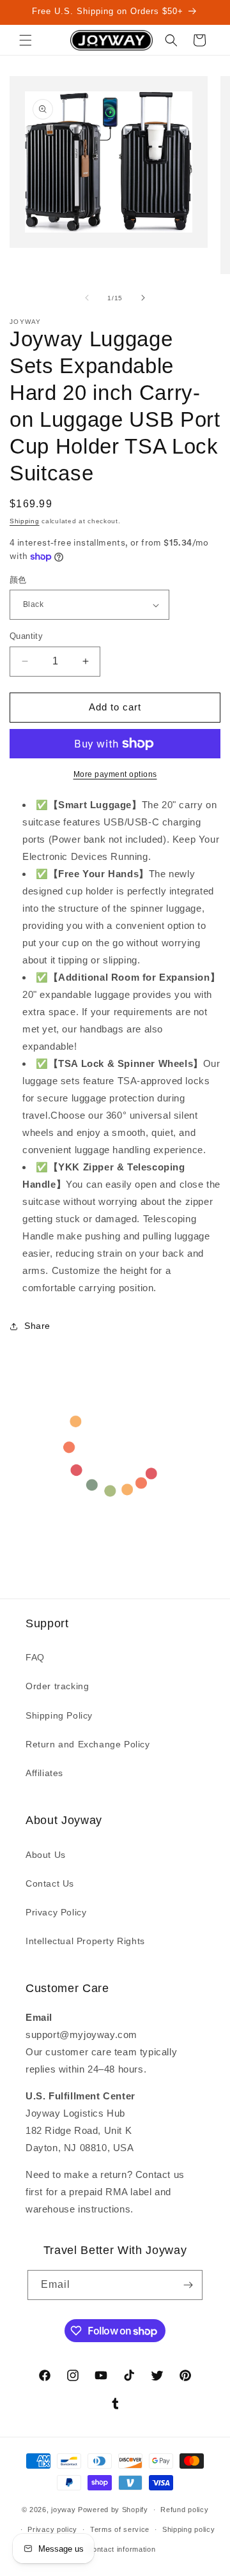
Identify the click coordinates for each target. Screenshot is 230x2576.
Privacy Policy (56, 1912)
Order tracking (57, 1686)
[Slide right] (143, 298)
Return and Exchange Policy (88, 1744)
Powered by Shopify (113, 2510)
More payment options (115, 774)
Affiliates (44, 1773)
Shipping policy (189, 2529)
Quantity (26, 636)
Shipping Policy (59, 1715)
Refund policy (184, 2510)
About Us (46, 1855)
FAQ (35, 1657)
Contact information (121, 2549)
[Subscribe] (188, 2285)
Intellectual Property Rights (85, 1941)
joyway (63, 2510)
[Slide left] (87, 298)
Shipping (25, 521)
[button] (26, 40)
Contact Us (50, 1883)
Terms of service (120, 2529)
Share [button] (37, 1326)
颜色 (18, 580)
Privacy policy (52, 2529)
